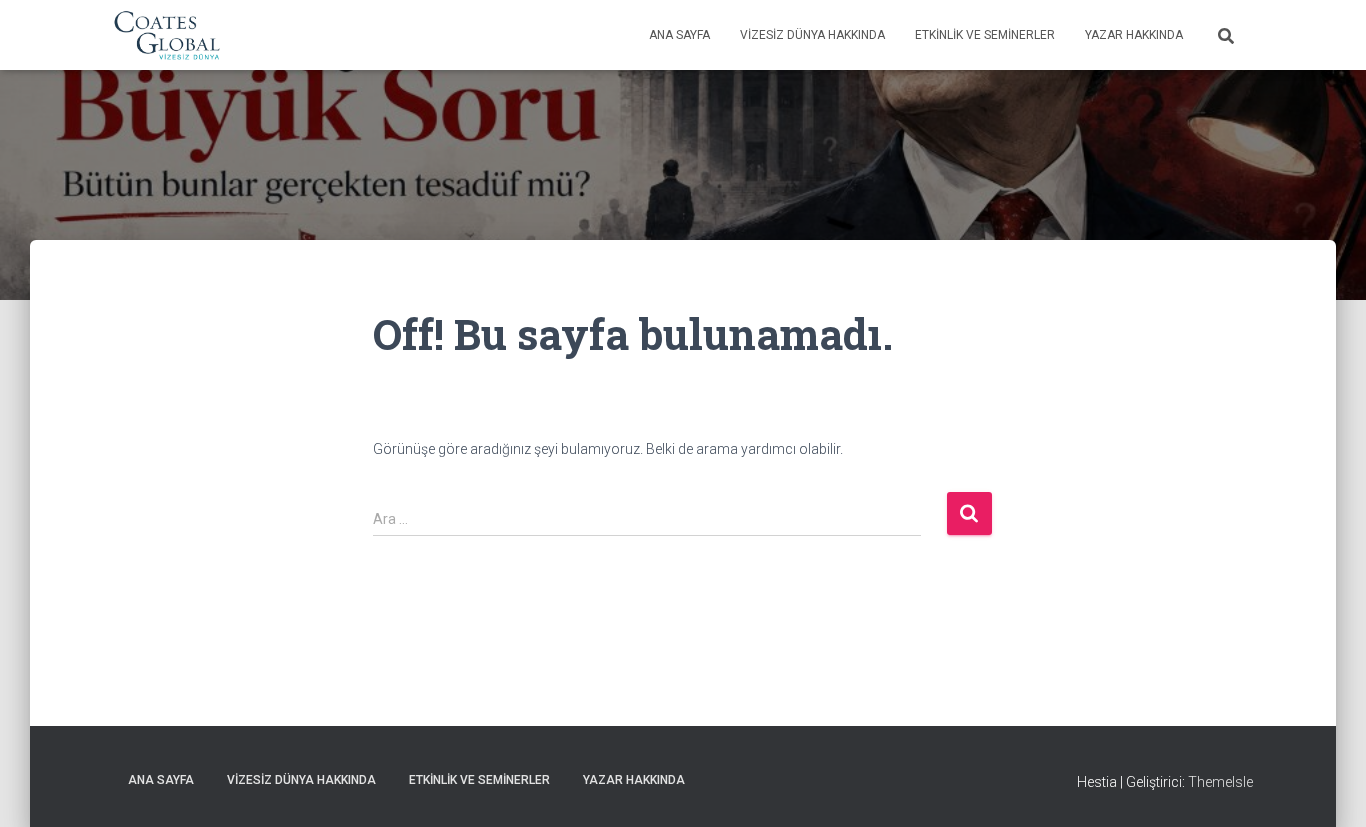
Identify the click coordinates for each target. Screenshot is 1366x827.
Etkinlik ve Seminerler (985, 35)
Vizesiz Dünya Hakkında (812, 35)
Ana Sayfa (679, 35)
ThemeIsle (1220, 782)
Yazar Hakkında (1134, 35)
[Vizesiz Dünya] (167, 35)
